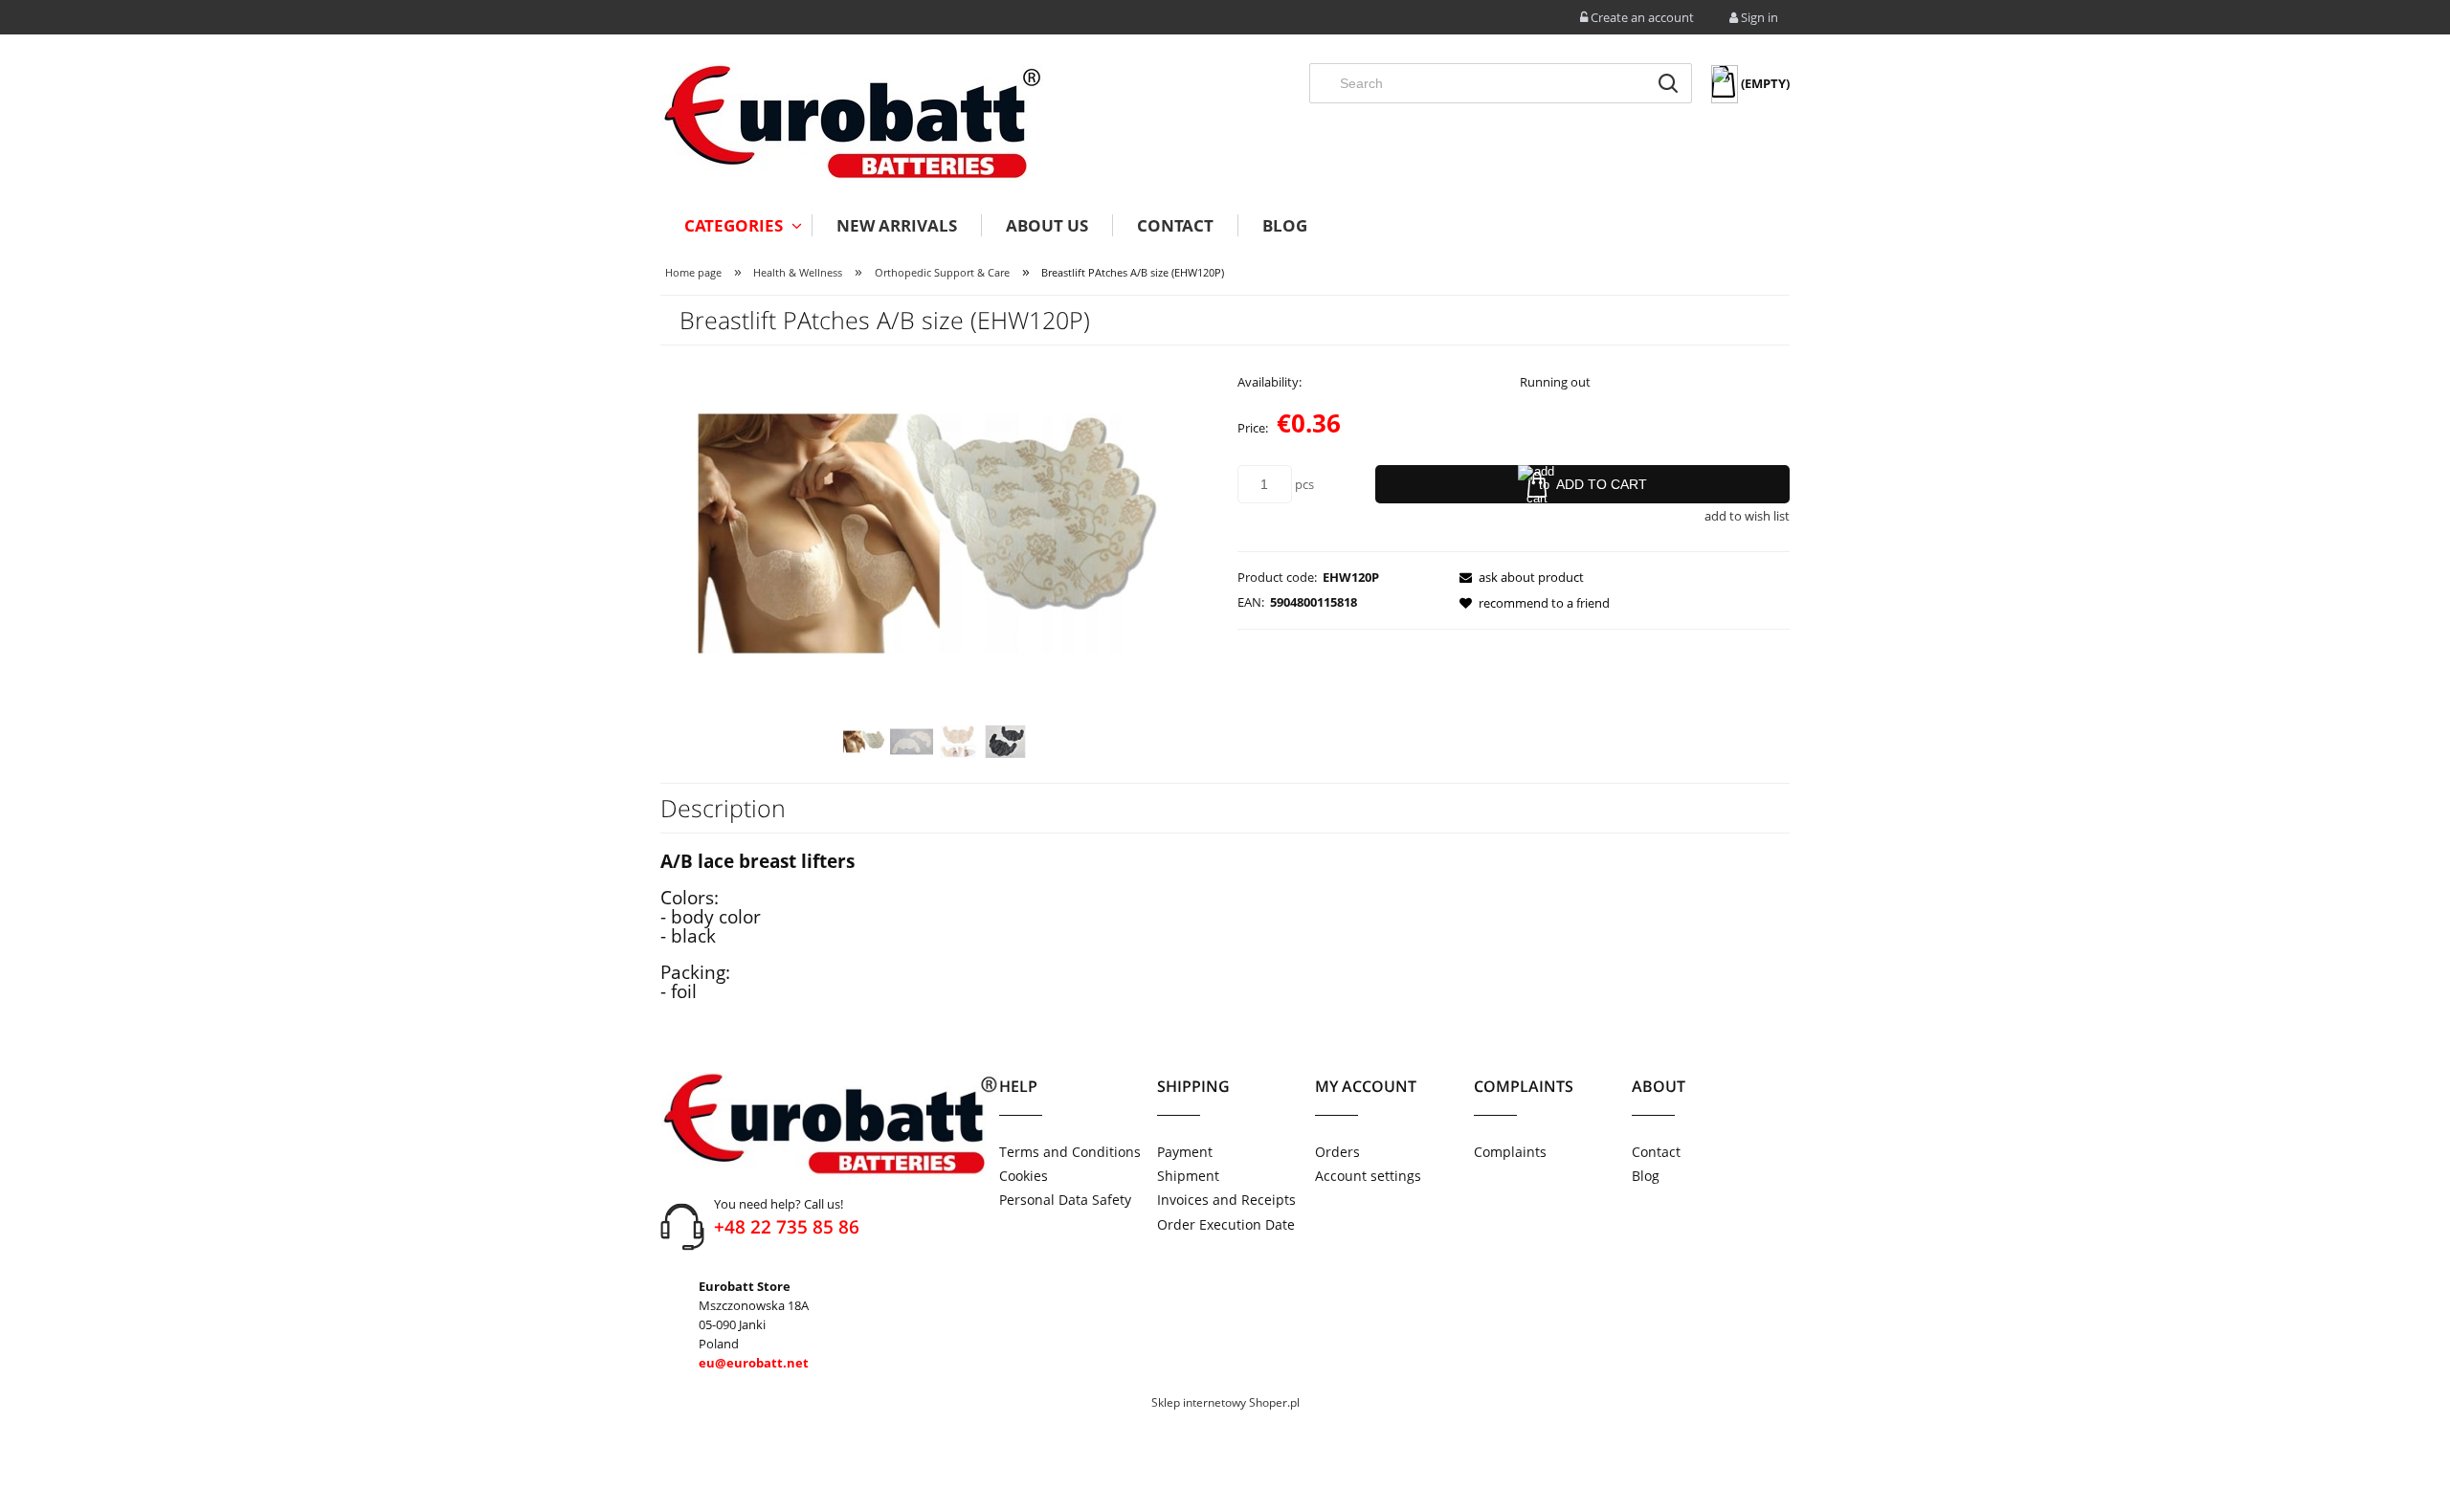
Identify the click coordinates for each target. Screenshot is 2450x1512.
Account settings (1368, 1176)
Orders (1337, 1152)
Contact (1656, 1152)
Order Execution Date (1226, 1224)
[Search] (1668, 83)
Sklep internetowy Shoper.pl (1225, 1402)
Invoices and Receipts (1226, 1200)
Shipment (1188, 1176)
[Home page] (852, 122)
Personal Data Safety (1065, 1200)
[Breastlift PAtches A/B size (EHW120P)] (865, 742)
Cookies (1024, 1176)
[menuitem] (736, 225)
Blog (1646, 1176)
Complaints (1510, 1152)
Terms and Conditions (1070, 1152)
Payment (1185, 1152)
